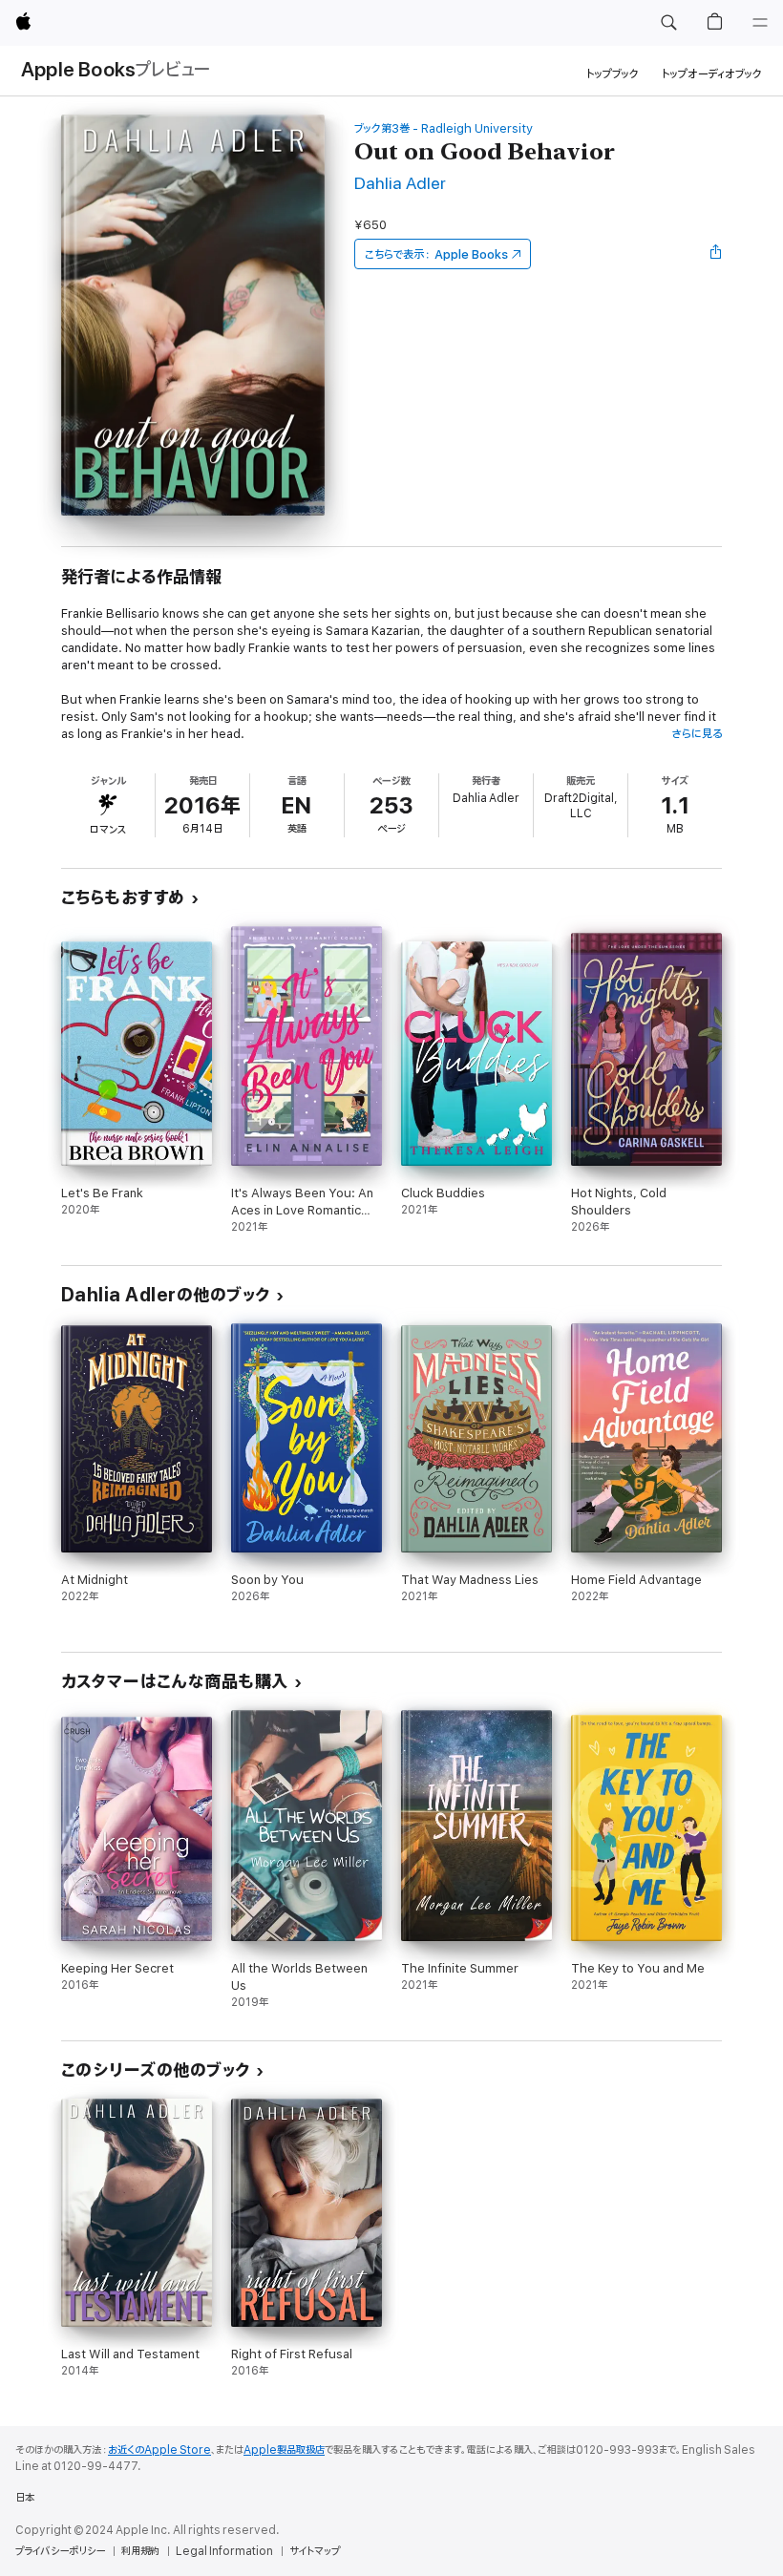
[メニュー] (760, 23)
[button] (668, 23)
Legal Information (224, 2551)
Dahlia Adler (400, 184)
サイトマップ (315, 2551)
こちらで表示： (436, 254)
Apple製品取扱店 (284, 2450)
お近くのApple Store (159, 2450)
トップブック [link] (613, 74)
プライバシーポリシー (60, 2551)
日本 (25, 2498)
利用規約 (140, 2551)
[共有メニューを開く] (716, 254)
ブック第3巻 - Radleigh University (444, 128)
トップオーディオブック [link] (712, 74)
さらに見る (697, 734)
